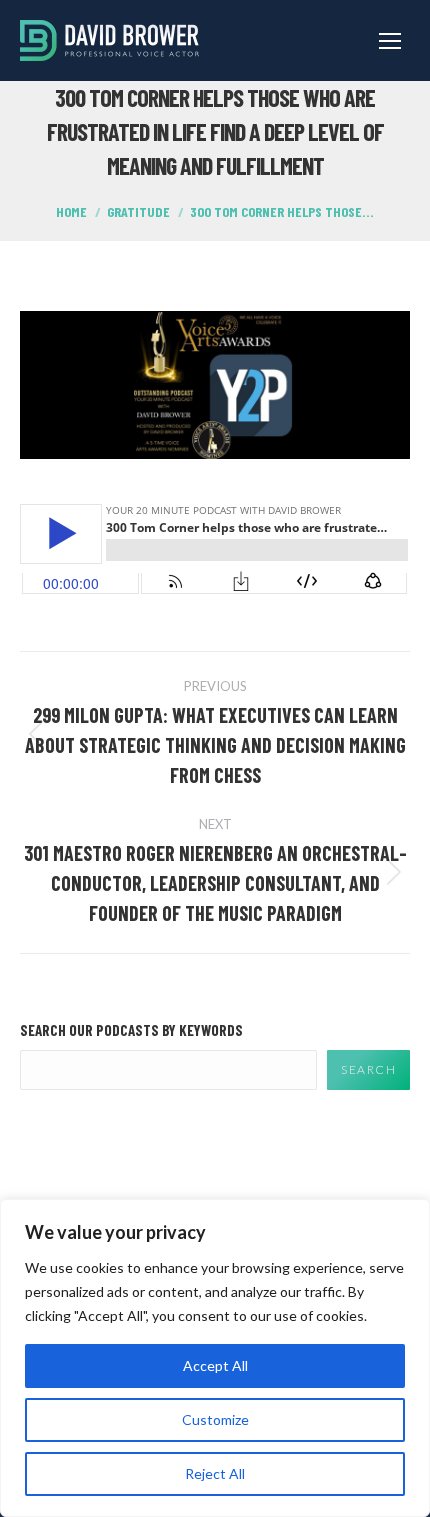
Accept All (215, 1365)
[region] (215, 1358)
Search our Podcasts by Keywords (131, 1030)
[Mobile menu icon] (390, 41)
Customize (215, 1419)
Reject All (215, 1473)
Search (368, 1069)
